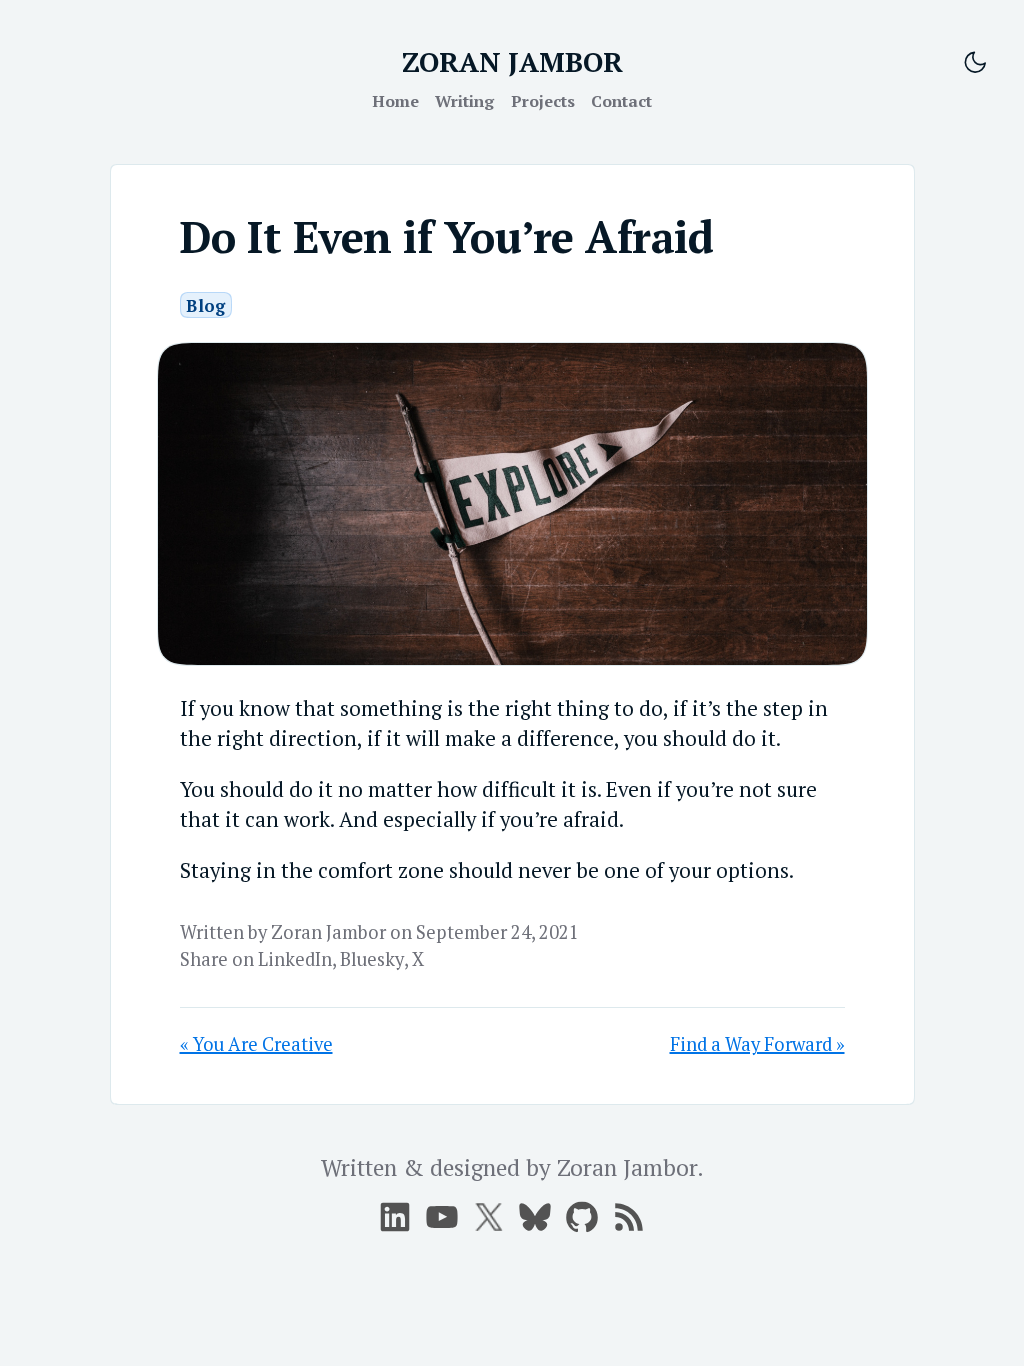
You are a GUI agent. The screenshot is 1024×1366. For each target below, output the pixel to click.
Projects (543, 101)
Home (395, 101)
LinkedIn (295, 959)
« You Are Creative (256, 1044)
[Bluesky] (535, 1217)
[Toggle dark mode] (975, 63)
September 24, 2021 (497, 932)
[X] (442, 1217)
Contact (621, 101)
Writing (464, 101)
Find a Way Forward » (757, 1044)
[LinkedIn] (395, 1217)
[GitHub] (582, 1217)
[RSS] (629, 1217)
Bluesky (372, 959)
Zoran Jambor (328, 932)
